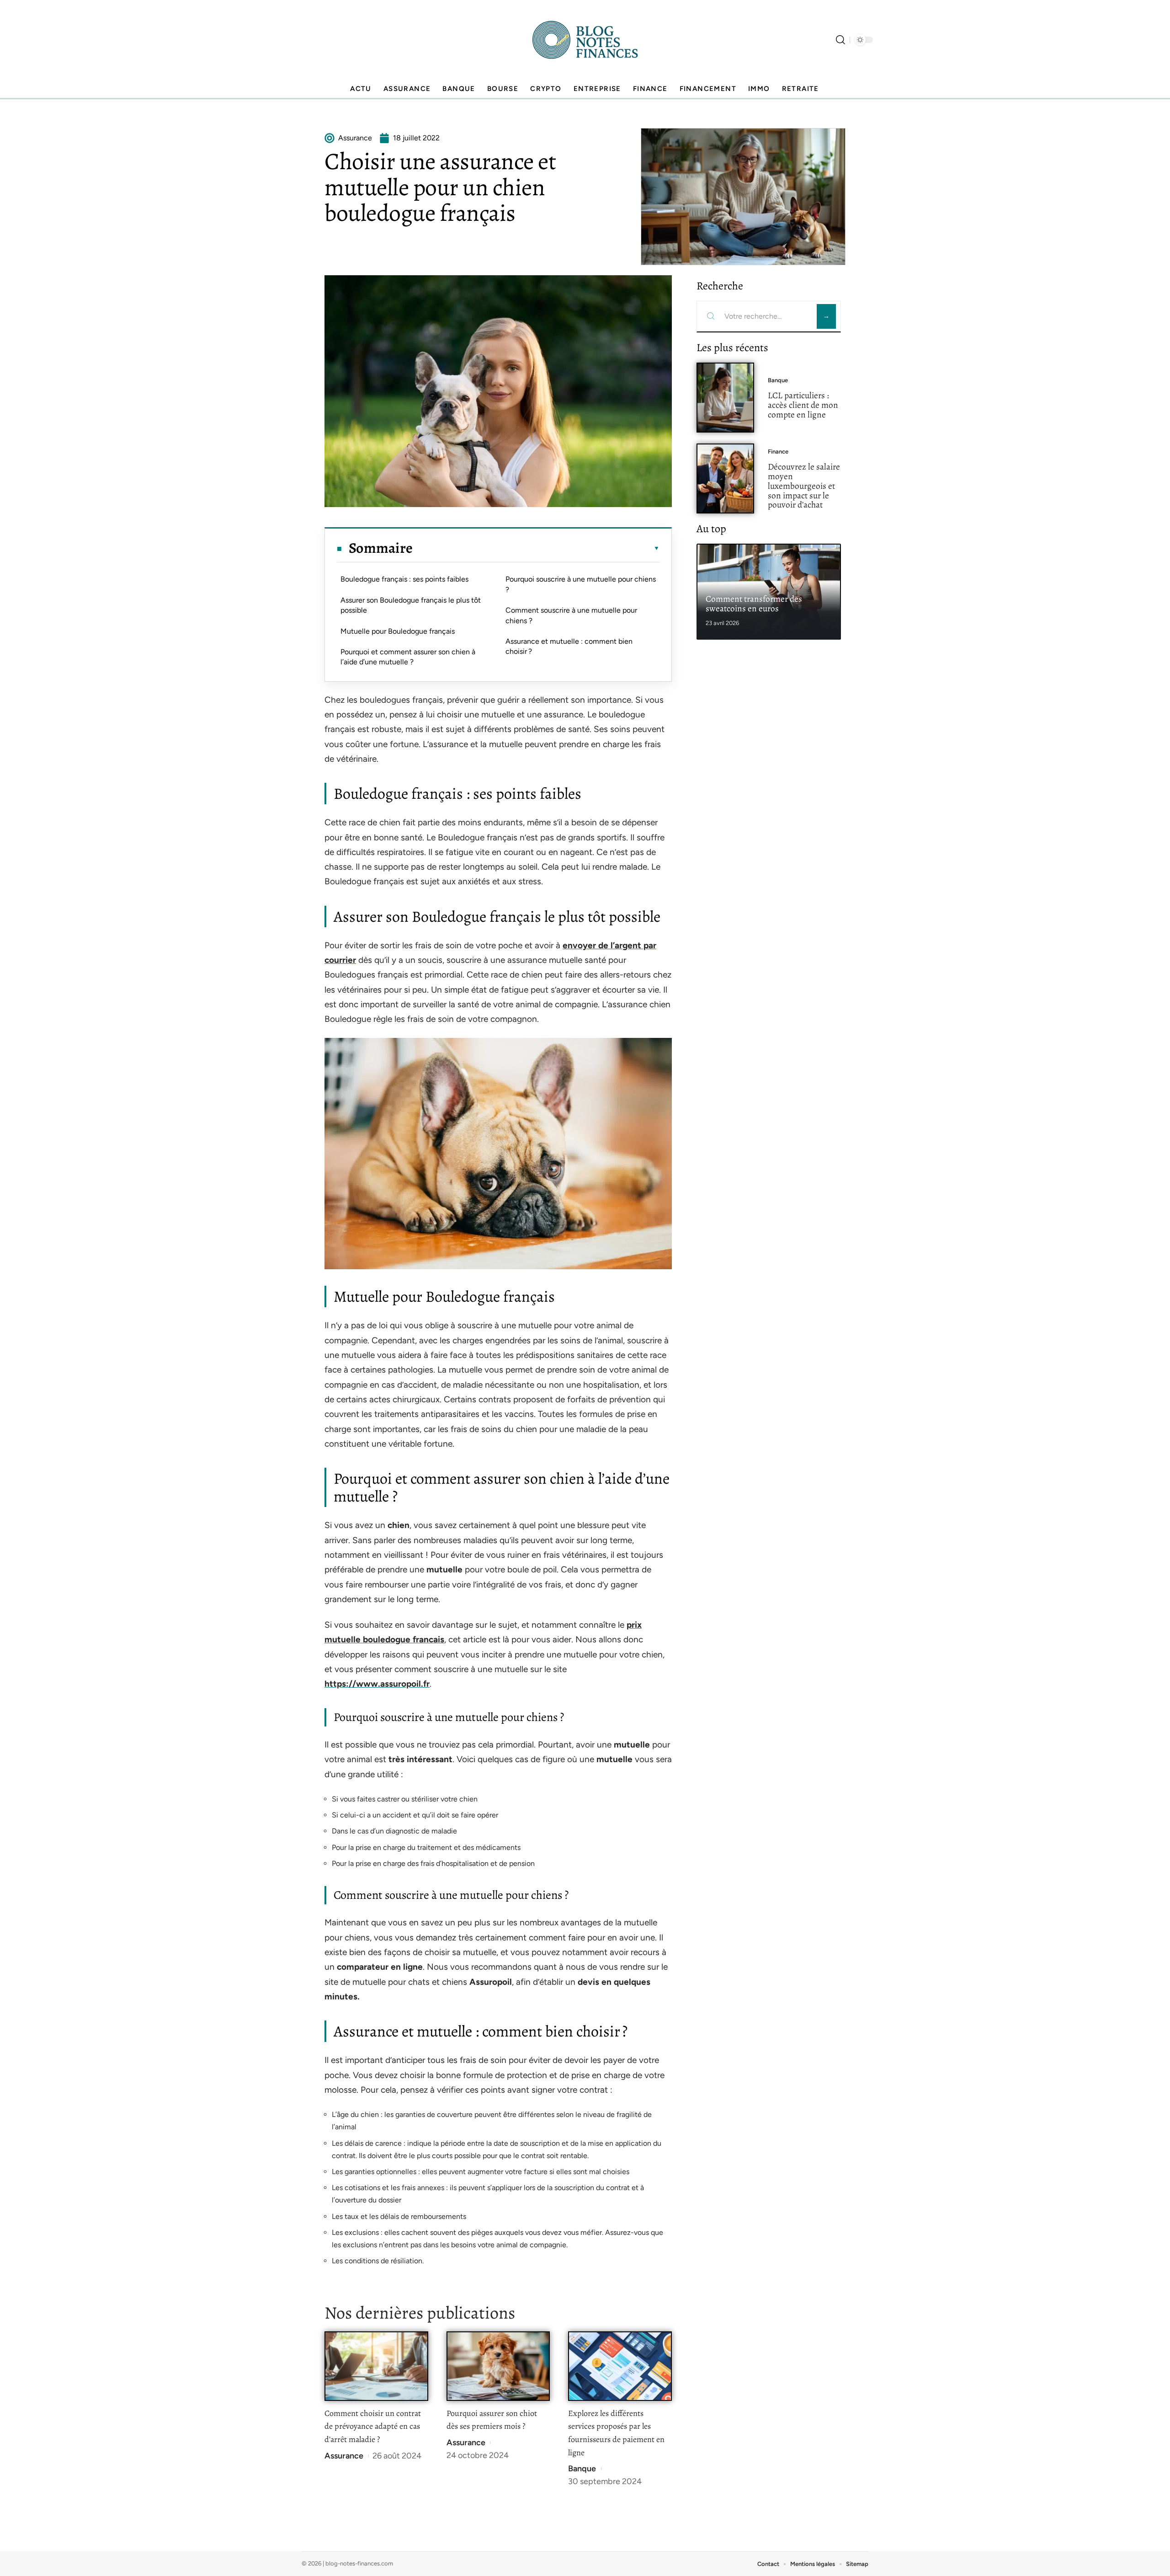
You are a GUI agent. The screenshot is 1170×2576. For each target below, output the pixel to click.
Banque (582, 2469)
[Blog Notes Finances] (585, 40)
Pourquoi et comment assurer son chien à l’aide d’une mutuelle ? (408, 657)
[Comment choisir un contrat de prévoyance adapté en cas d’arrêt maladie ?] (376, 2366)
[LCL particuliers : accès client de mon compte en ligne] (725, 398)
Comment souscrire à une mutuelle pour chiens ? (571, 615)
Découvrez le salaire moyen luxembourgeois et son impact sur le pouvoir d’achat (804, 486)
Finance (778, 452)
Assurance (344, 2456)
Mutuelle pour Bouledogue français (398, 631)
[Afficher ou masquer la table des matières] (536, 548)
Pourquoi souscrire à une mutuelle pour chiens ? (581, 584)
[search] (840, 40)
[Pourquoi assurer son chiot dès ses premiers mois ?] (498, 2366)
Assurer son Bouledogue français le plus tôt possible (411, 605)
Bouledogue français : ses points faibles (404, 579)
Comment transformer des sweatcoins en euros (754, 604)
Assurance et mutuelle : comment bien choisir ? (569, 646)
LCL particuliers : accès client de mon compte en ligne (803, 405)
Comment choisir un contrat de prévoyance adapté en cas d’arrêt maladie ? (373, 2426)
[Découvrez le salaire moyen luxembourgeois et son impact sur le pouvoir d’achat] (725, 478)
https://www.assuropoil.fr (377, 1684)
